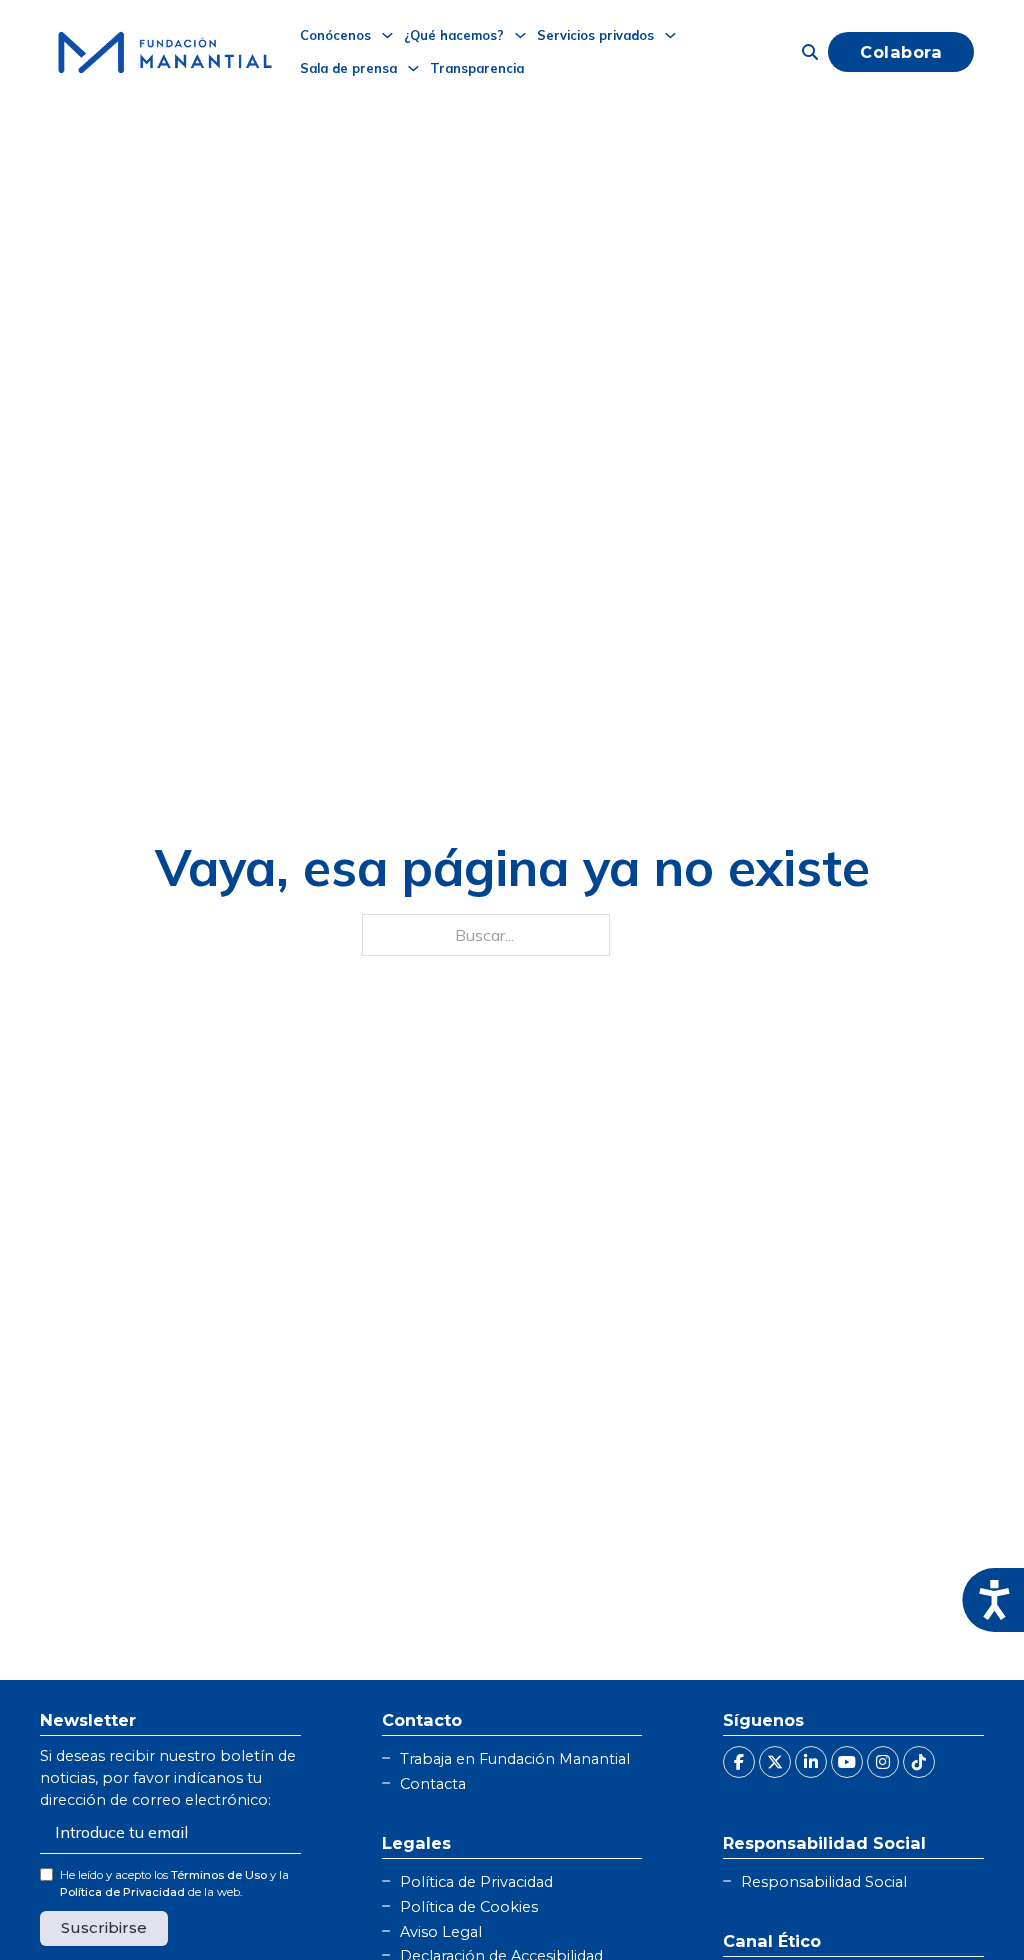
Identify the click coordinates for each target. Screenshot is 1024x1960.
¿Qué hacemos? (454, 35)
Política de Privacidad (122, 1892)
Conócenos (335, 35)
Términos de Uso (219, 1875)
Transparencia (477, 68)
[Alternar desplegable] (387, 35)
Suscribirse (104, 1927)
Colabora (901, 52)
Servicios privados (595, 35)
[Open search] (810, 52)
